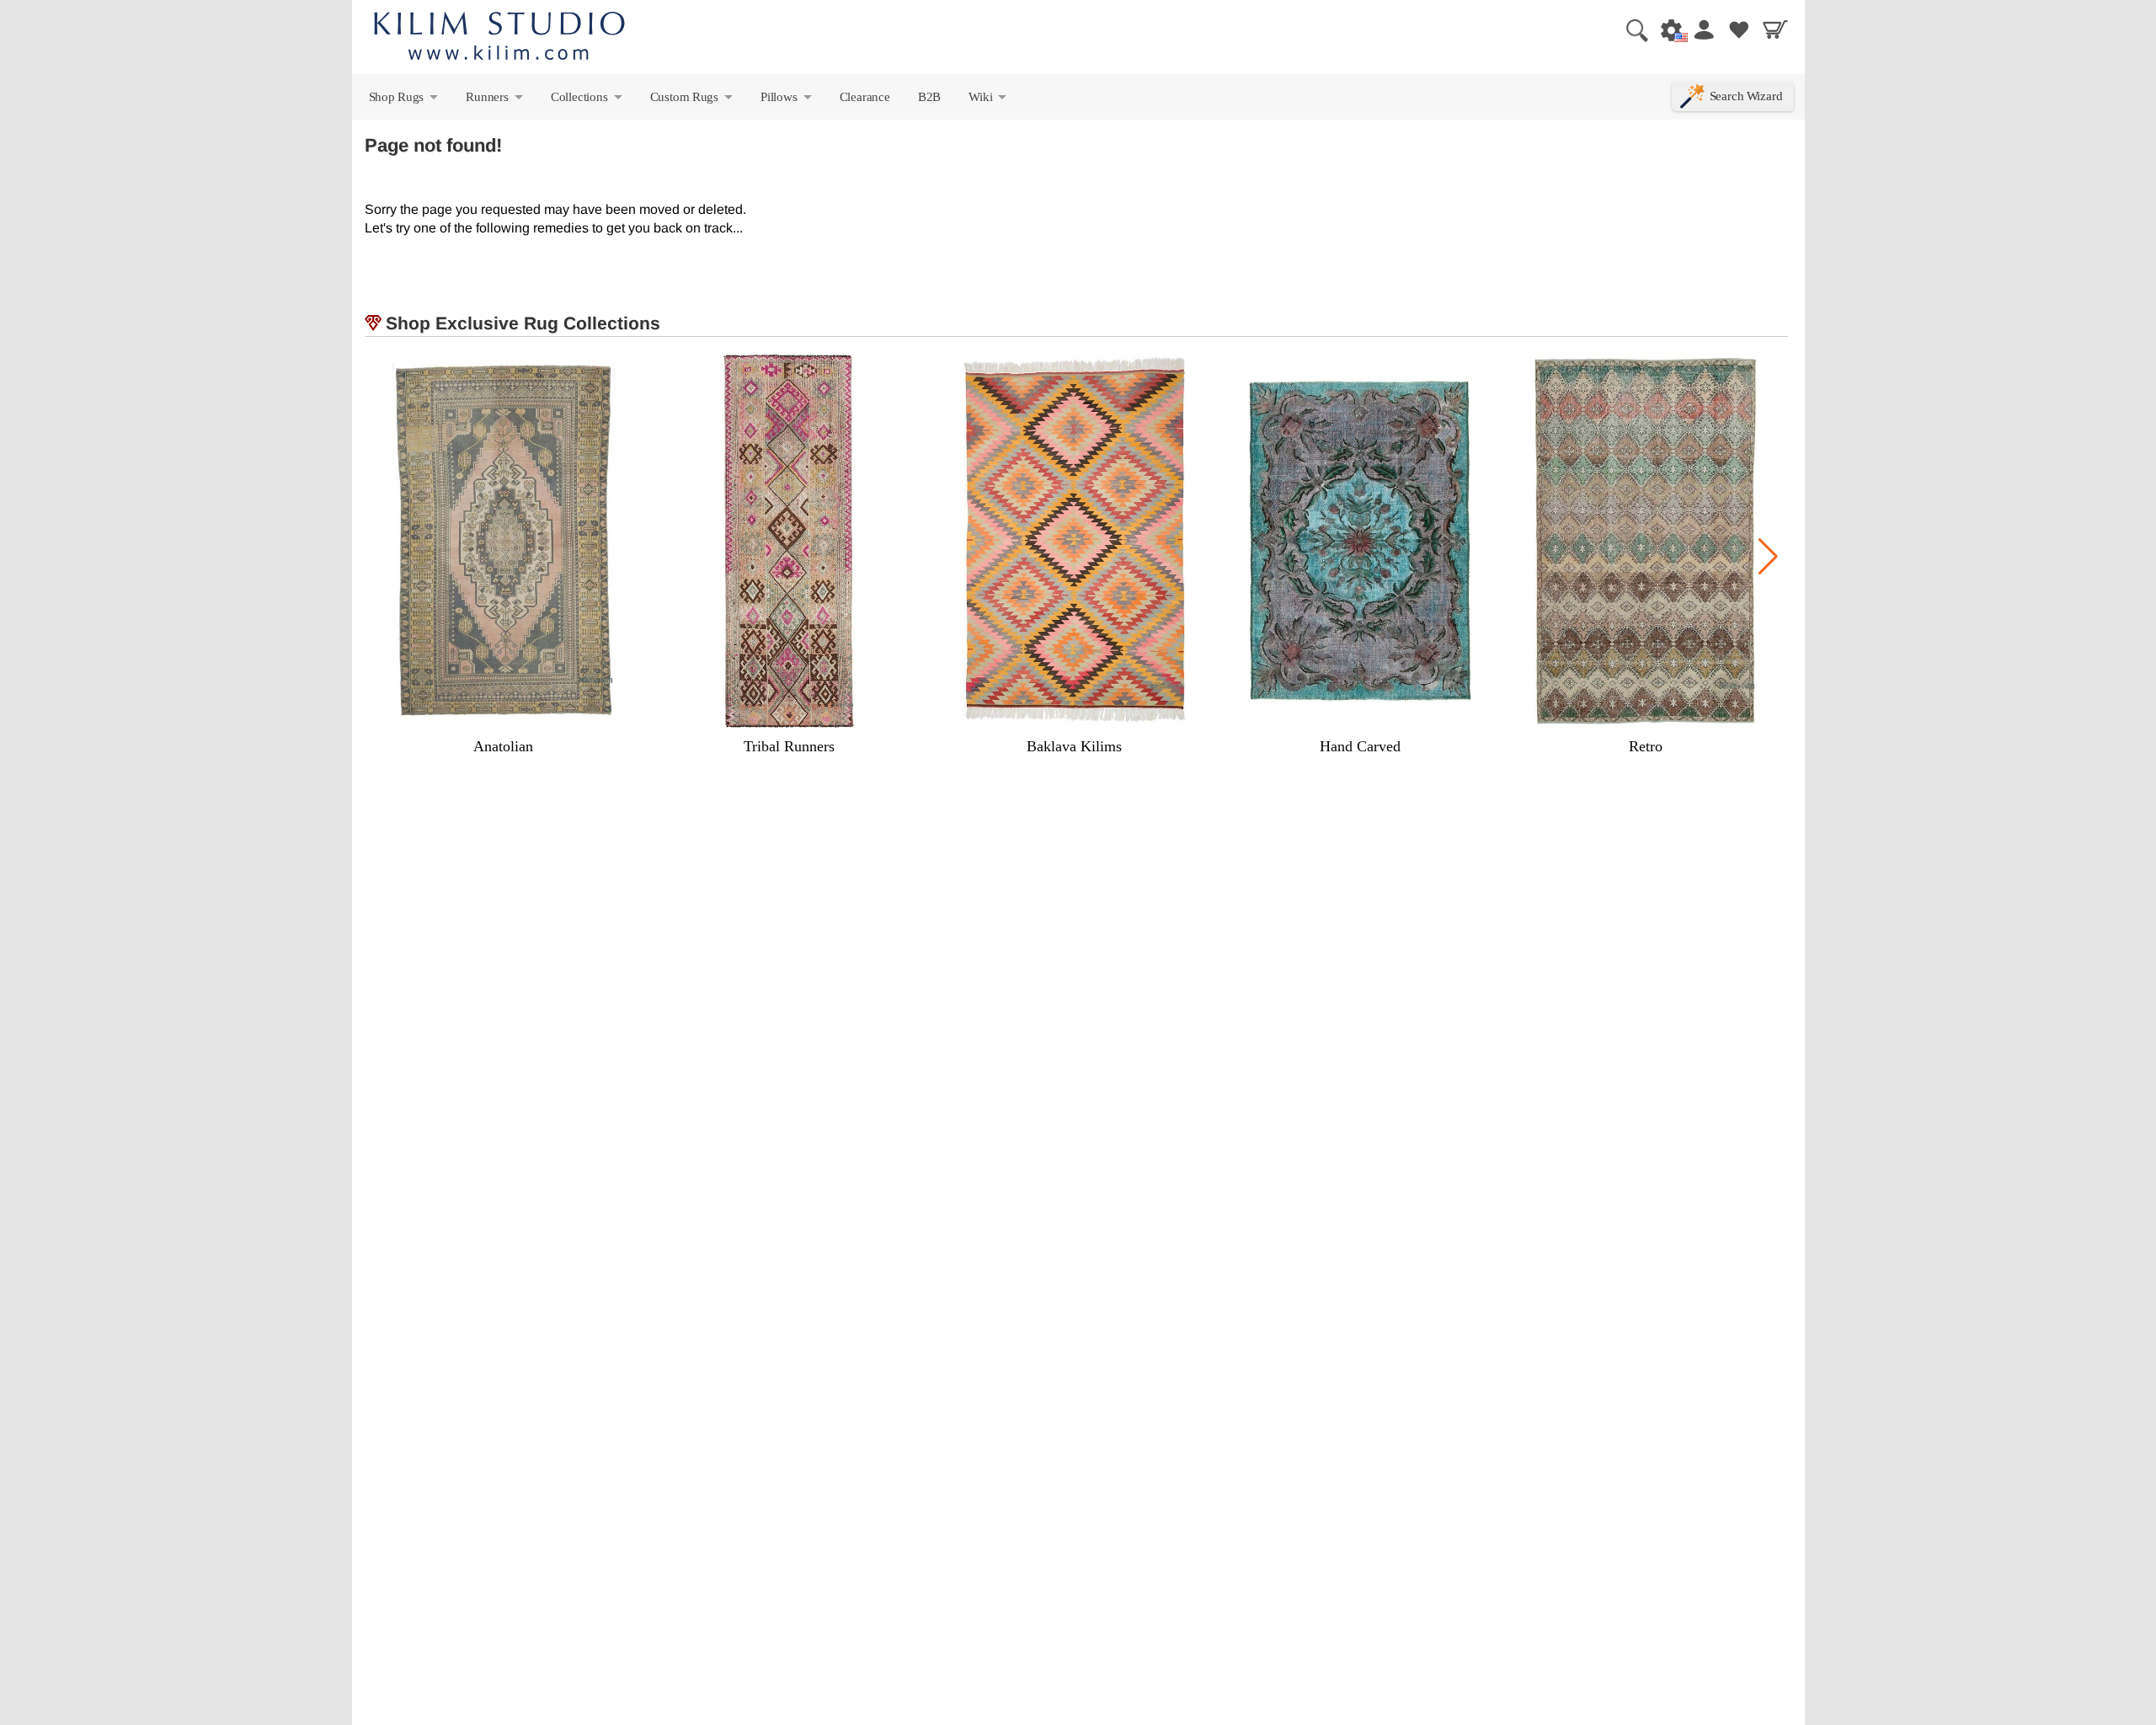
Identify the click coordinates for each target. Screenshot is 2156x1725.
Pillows (787, 100)
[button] (1768, 557)
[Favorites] (1739, 29)
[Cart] (1775, 29)
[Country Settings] (1667, 29)
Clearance (865, 96)
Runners (495, 100)
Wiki (989, 100)
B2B (929, 96)
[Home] (499, 38)
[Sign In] (1703, 29)
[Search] (1630, 29)
